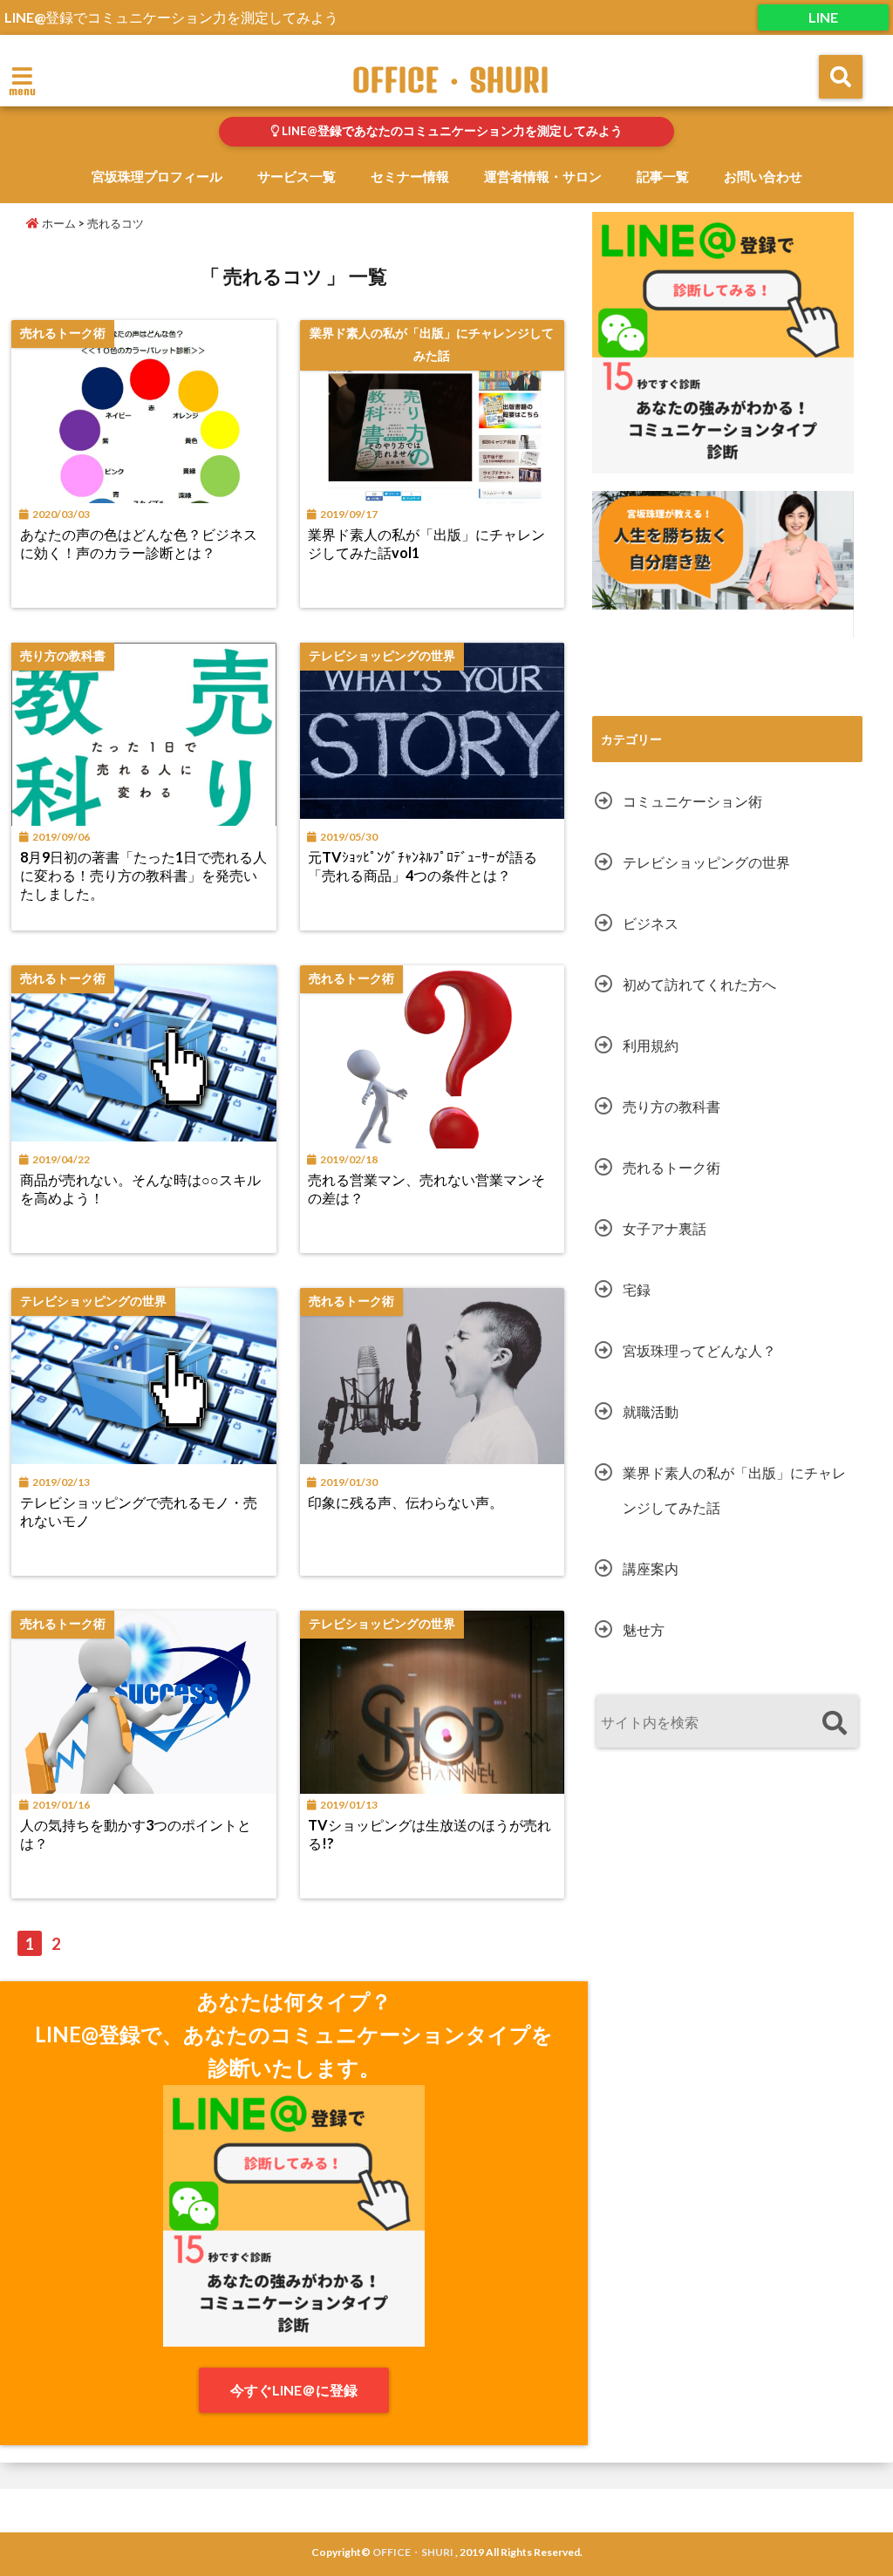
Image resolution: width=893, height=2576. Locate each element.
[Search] (834, 1724)
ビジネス (651, 923)
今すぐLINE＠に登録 (294, 2390)
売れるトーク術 (671, 1167)
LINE (823, 17)
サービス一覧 (297, 176)
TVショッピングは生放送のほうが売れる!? (429, 1834)
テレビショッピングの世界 (706, 862)
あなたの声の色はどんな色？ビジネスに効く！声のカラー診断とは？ (139, 543)
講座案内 (651, 1568)
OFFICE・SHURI (451, 80)
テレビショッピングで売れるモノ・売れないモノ (139, 1511)
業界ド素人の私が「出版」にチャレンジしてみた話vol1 (426, 543)
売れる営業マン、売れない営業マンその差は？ (426, 1189)
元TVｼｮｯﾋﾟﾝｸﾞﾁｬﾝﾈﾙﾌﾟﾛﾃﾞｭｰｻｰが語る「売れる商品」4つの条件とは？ (423, 866)
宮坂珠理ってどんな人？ (699, 1350)
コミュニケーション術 (692, 801)
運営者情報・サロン (543, 176)
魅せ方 (644, 1629)
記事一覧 (663, 176)
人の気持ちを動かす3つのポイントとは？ (136, 1834)
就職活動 (651, 1411)
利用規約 (651, 1045)
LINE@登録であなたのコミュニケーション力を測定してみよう (451, 131)
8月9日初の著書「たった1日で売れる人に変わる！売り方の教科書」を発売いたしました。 (143, 875)
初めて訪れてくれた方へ (699, 984)
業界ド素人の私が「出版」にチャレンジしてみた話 (734, 1490)
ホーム (58, 223)
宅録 (637, 1289)
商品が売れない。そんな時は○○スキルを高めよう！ (140, 1189)
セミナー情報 (410, 176)
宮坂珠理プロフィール (157, 176)
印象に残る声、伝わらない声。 (406, 1502)
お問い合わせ (763, 176)
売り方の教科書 (671, 1106)
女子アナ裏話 (665, 1228)
